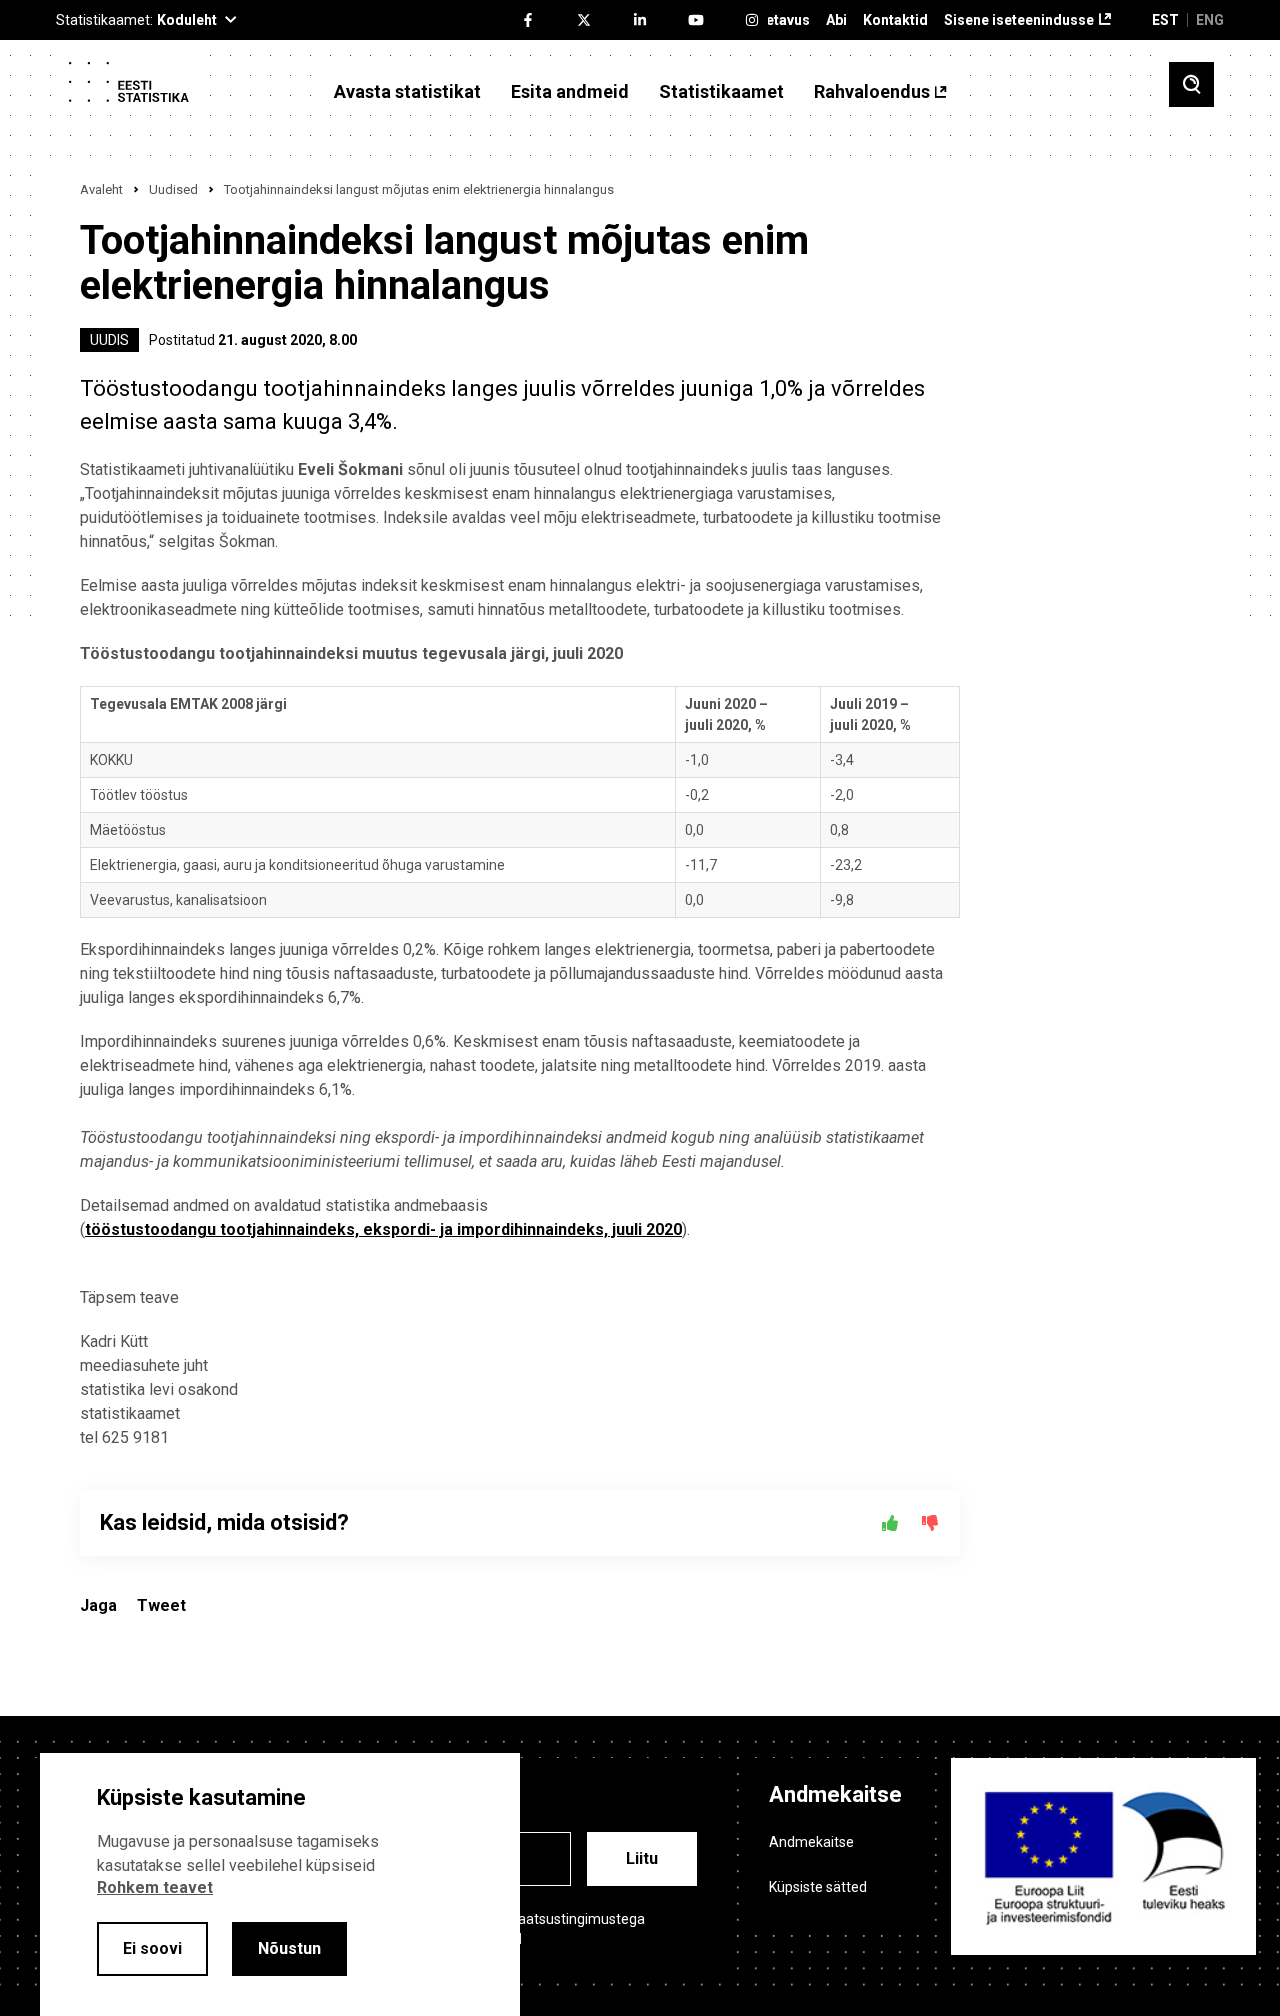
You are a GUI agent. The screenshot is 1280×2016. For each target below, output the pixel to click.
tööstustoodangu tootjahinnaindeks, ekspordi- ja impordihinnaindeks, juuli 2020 (383, 1229)
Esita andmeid (570, 92)
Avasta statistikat (407, 92)
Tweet (161, 1605)
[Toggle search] (1191, 84)
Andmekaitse (811, 1842)
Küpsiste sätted (818, 1887)
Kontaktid (895, 20)
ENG (1210, 20)
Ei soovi (152, 1948)
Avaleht (101, 189)
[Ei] (930, 1523)
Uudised (173, 189)
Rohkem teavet (155, 1887)
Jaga (98, 1605)
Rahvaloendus (872, 92)
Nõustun (289, 1948)
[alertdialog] (280, 1884)
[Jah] (890, 1523)
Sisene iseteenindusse (1019, 20)
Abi (836, 20)
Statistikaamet (721, 92)
